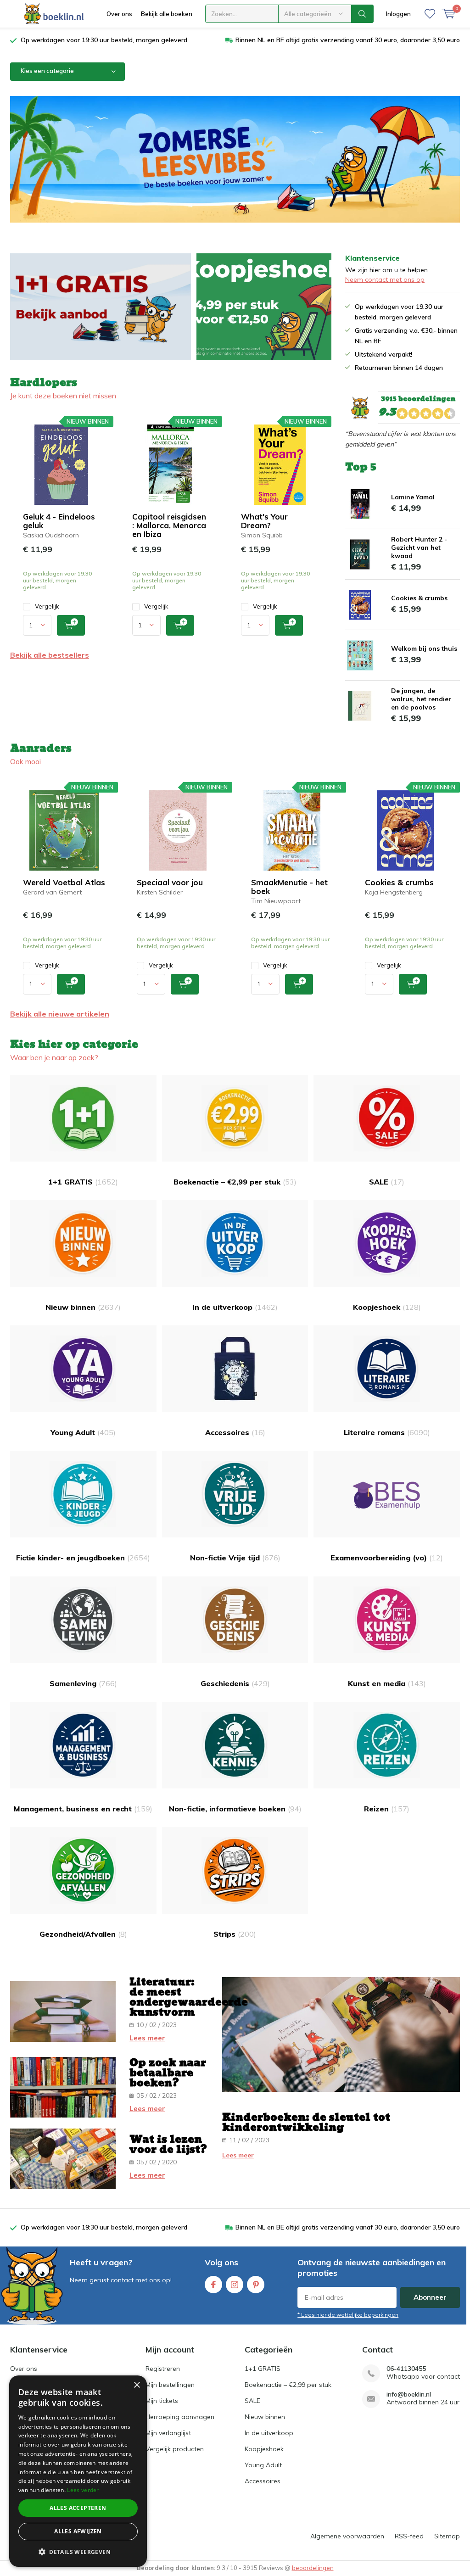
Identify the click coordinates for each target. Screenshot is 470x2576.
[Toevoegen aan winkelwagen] (71, 625)
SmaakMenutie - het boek (289, 887)
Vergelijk (47, 606)
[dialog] (78, 2471)
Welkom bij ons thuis (424, 648)
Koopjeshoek (387, 1307)
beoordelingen (313, 2568)
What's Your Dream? (264, 521)
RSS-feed (409, 2536)
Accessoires (235, 1432)
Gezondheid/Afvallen (83, 1934)
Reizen (387, 1809)
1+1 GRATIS (83, 1182)
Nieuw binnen (83, 1307)
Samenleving (83, 1683)
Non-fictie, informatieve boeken (235, 1809)
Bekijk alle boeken (167, 14)
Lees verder (83, 2490)
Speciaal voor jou (170, 882)
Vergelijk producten (175, 2449)
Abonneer (430, 2297)
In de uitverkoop (235, 1307)
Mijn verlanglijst (168, 2433)
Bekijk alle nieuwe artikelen (60, 1014)
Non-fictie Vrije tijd (235, 1558)
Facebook (213, 2285)
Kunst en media (387, 1683)
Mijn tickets (162, 2401)
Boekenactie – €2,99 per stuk (235, 1182)
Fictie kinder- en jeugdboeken (83, 1558)
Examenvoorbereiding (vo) (387, 1558)
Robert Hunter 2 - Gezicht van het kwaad (419, 548)
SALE (387, 1182)
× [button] (137, 2385)
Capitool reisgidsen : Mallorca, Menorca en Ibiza (169, 525)
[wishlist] (430, 14)
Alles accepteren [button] (78, 2508)
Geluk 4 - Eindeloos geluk (59, 521)
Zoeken (363, 14)
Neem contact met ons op (385, 279)
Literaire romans (387, 1432)
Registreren (163, 2369)
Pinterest (256, 2285)
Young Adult (83, 1432)
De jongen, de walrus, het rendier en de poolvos (421, 699)
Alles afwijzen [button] (78, 2531)
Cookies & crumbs (419, 598)
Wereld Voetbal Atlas (64, 882)
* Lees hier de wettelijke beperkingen (348, 2315)
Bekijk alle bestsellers (50, 655)
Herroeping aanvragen (180, 2417)
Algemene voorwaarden (347, 2536)
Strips (235, 1934)
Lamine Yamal (413, 497)
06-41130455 (406, 2369)
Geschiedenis (235, 1683)
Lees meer (147, 2038)
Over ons (119, 14)
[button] (78, 2552)
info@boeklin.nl (409, 2394)
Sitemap (447, 2536)
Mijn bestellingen (170, 2385)
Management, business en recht (83, 1809)
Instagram (235, 2285)
